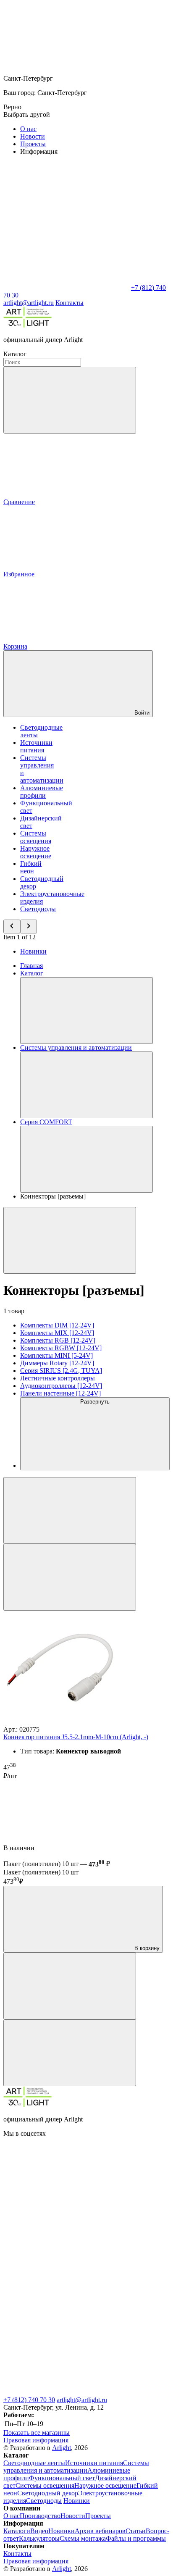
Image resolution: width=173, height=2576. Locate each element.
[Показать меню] (86, 1011)
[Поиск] (70, 400)
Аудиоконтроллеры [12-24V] (61, 1386)
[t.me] (66, 2392)
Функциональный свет (62, 2478)
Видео (39, 2531)
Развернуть (95, 1402)
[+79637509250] (66, 2328)
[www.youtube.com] (66, 2263)
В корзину (146, 1948)
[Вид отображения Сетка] (70, 1510)
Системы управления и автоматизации (76, 2467)
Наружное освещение (36, 852)
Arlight (62, 2448)
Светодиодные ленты (34, 2463)
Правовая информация (36, 2440)
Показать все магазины (37, 2433)
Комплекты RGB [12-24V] (58, 1340)
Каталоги (17, 2531)
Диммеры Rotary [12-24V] (57, 1363)
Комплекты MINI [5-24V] (56, 1355)
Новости (33, 136)
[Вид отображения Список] (70, 1577)
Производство (40, 2516)
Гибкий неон (31, 867)
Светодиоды (38, 909)
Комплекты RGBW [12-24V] (61, 1348)
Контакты (69, 303)
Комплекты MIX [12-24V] (57, 1333)
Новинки (33, 951)
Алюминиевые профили (42, 792)
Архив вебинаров (100, 2531)
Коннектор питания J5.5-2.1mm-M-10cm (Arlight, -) (76, 1737)
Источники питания (36, 746)
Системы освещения (36, 837)
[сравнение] (70, 1986)
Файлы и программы (136, 2538)
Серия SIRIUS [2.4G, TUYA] (61, 1371)
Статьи (136, 2531)
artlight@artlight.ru (82, 2400)
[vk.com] (66, 2198)
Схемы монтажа (83, 2538)
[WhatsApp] (66, 288)
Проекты (33, 144)
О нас (28, 129)
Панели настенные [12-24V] (60, 1393)
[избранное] (70, 2053)
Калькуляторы (39, 2538)
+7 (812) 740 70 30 (29, 2400)
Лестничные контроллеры (58, 1378)
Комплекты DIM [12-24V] (57, 1325)
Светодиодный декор (48, 2493)
